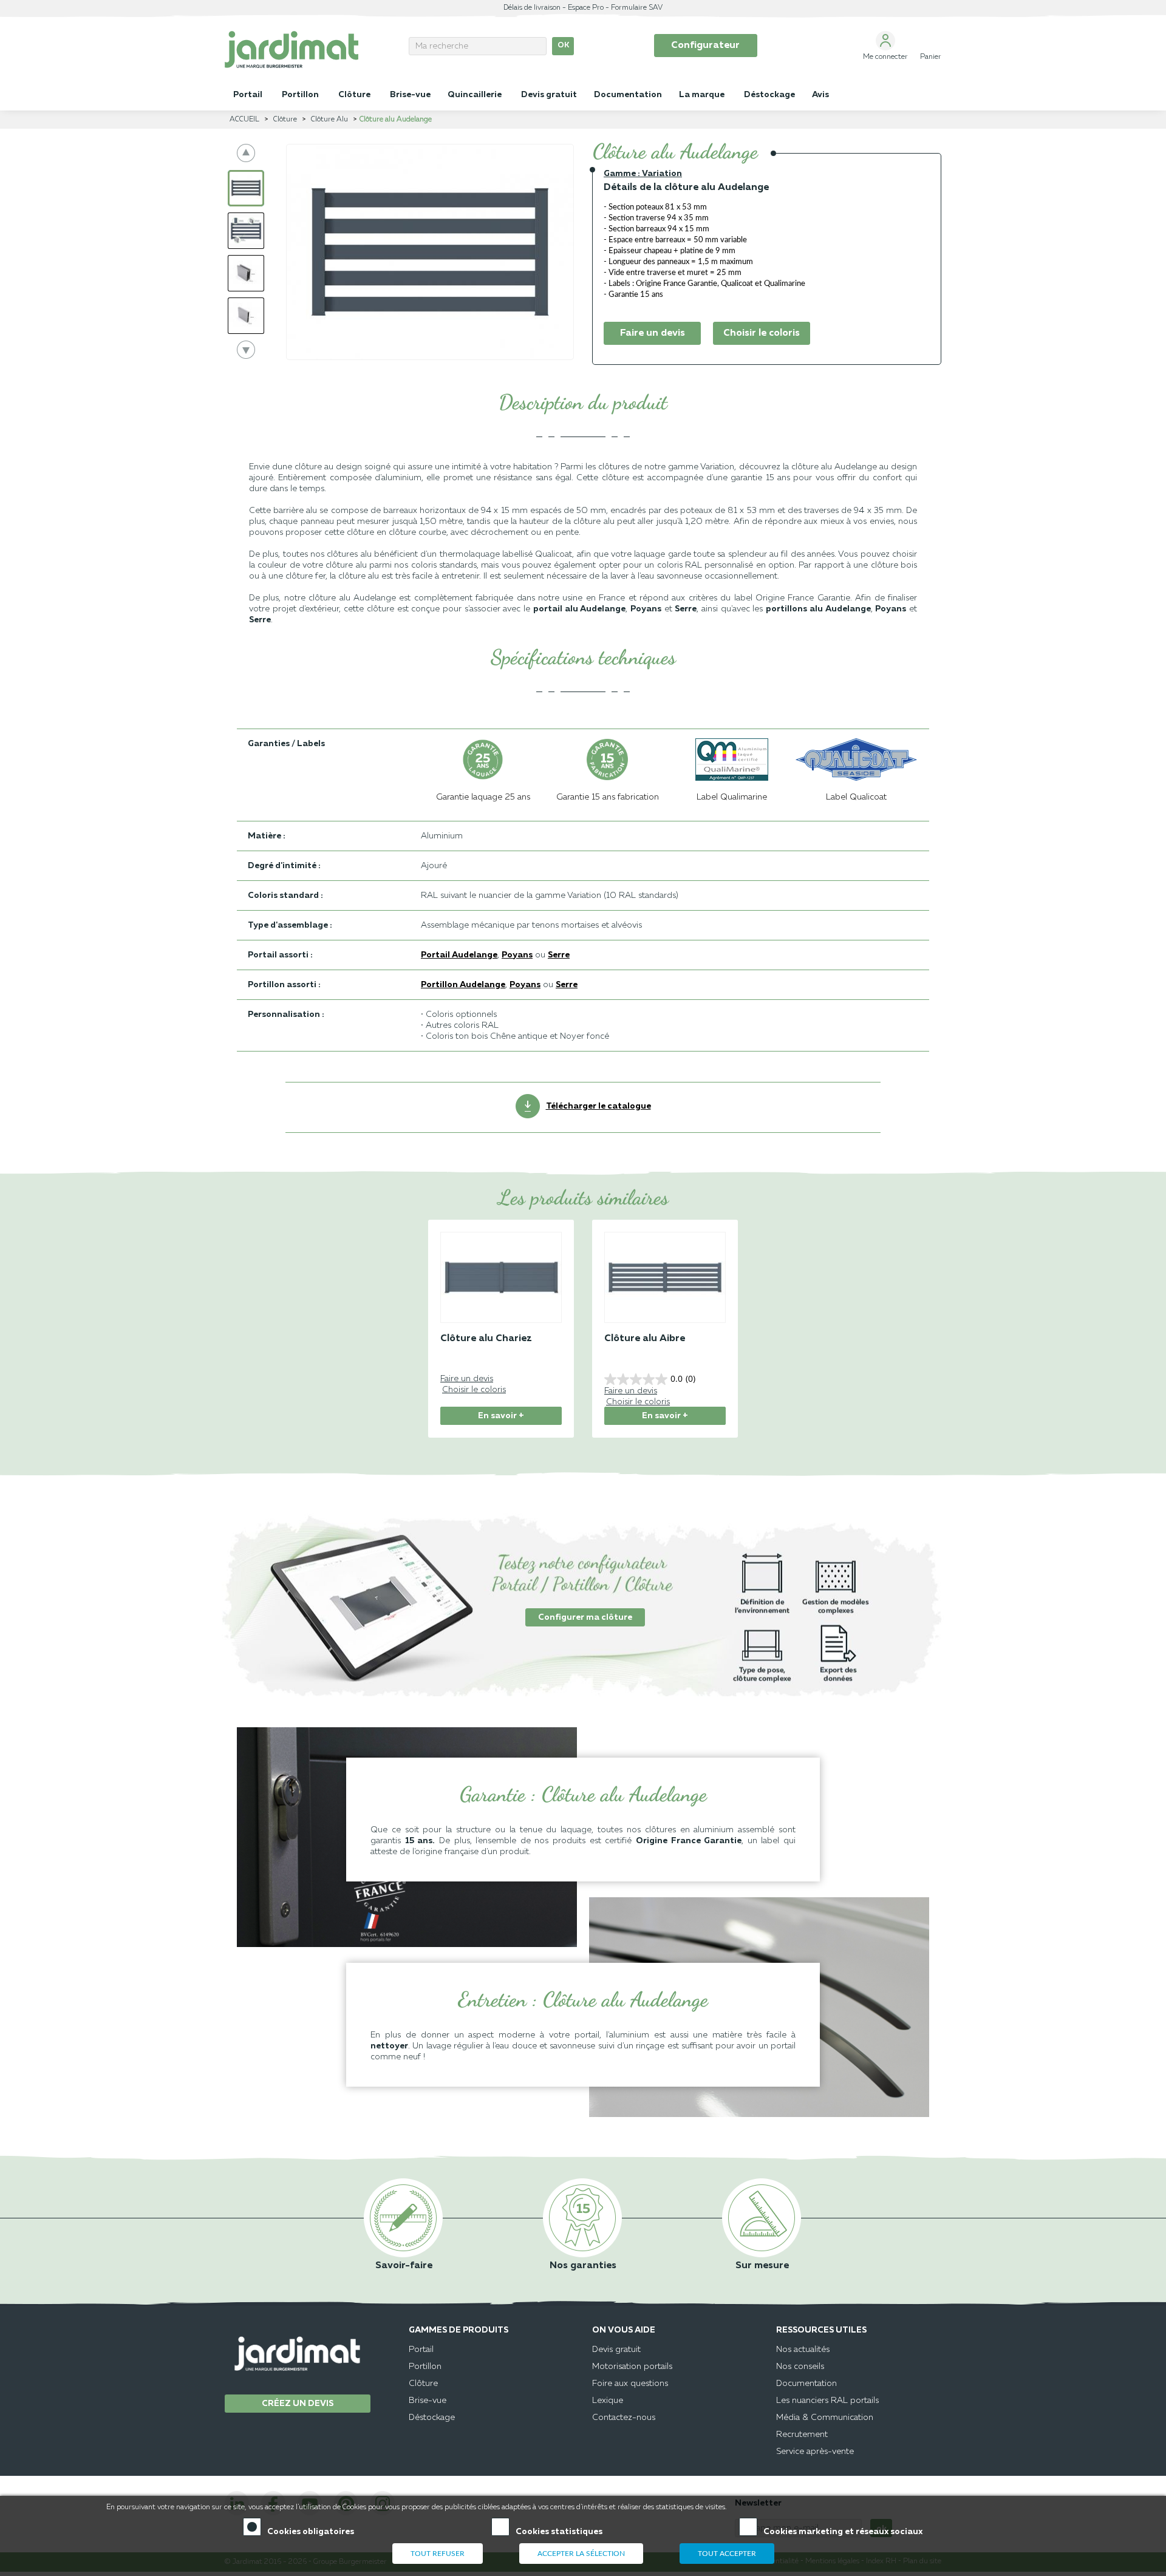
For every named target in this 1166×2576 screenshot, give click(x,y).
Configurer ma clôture (585, 1617)
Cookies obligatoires (311, 2532)
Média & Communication (825, 2418)
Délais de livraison (532, 8)
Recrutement (802, 2435)
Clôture (423, 2384)
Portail (421, 2350)
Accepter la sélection (581, 2554)
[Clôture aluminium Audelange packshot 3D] (246, 188)
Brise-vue (428, 2401)
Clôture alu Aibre (645, 1339)
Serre (559, 955)
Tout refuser (438, 2554)
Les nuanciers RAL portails (827, 2401)
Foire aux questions (630, 2384)
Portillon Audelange (463, 985)
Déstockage (432, 2418)
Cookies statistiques (559, 2532)
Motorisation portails (632, 2367)
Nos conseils (800, 2367)
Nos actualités (803, 2350)
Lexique (608, 2401)
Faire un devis (653, 333)
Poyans (646, 609)
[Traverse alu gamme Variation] (246, 273)
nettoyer (389, 2046)
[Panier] (931, 41)
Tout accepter (727, 2554)
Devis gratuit (616, 2350)
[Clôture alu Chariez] (501, 1283)
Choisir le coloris (762, 333)
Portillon (425, 2367)
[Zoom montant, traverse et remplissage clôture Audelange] (246, 231)
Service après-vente (815, 2452)
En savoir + (501, 1416)
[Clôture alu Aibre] (665, 1283)
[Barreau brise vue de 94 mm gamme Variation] (246, 316)
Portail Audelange (459, 955)
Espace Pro (586, 8)
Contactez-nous (624, 2418)
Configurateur (705, 46)
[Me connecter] (885, 41)
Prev (246, 153)
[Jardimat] (308, 49)
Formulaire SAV (637, 8)
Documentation (806, 2384)
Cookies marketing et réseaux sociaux (843, 2532)
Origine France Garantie (689, 1841)
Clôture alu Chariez (486, 1339)
